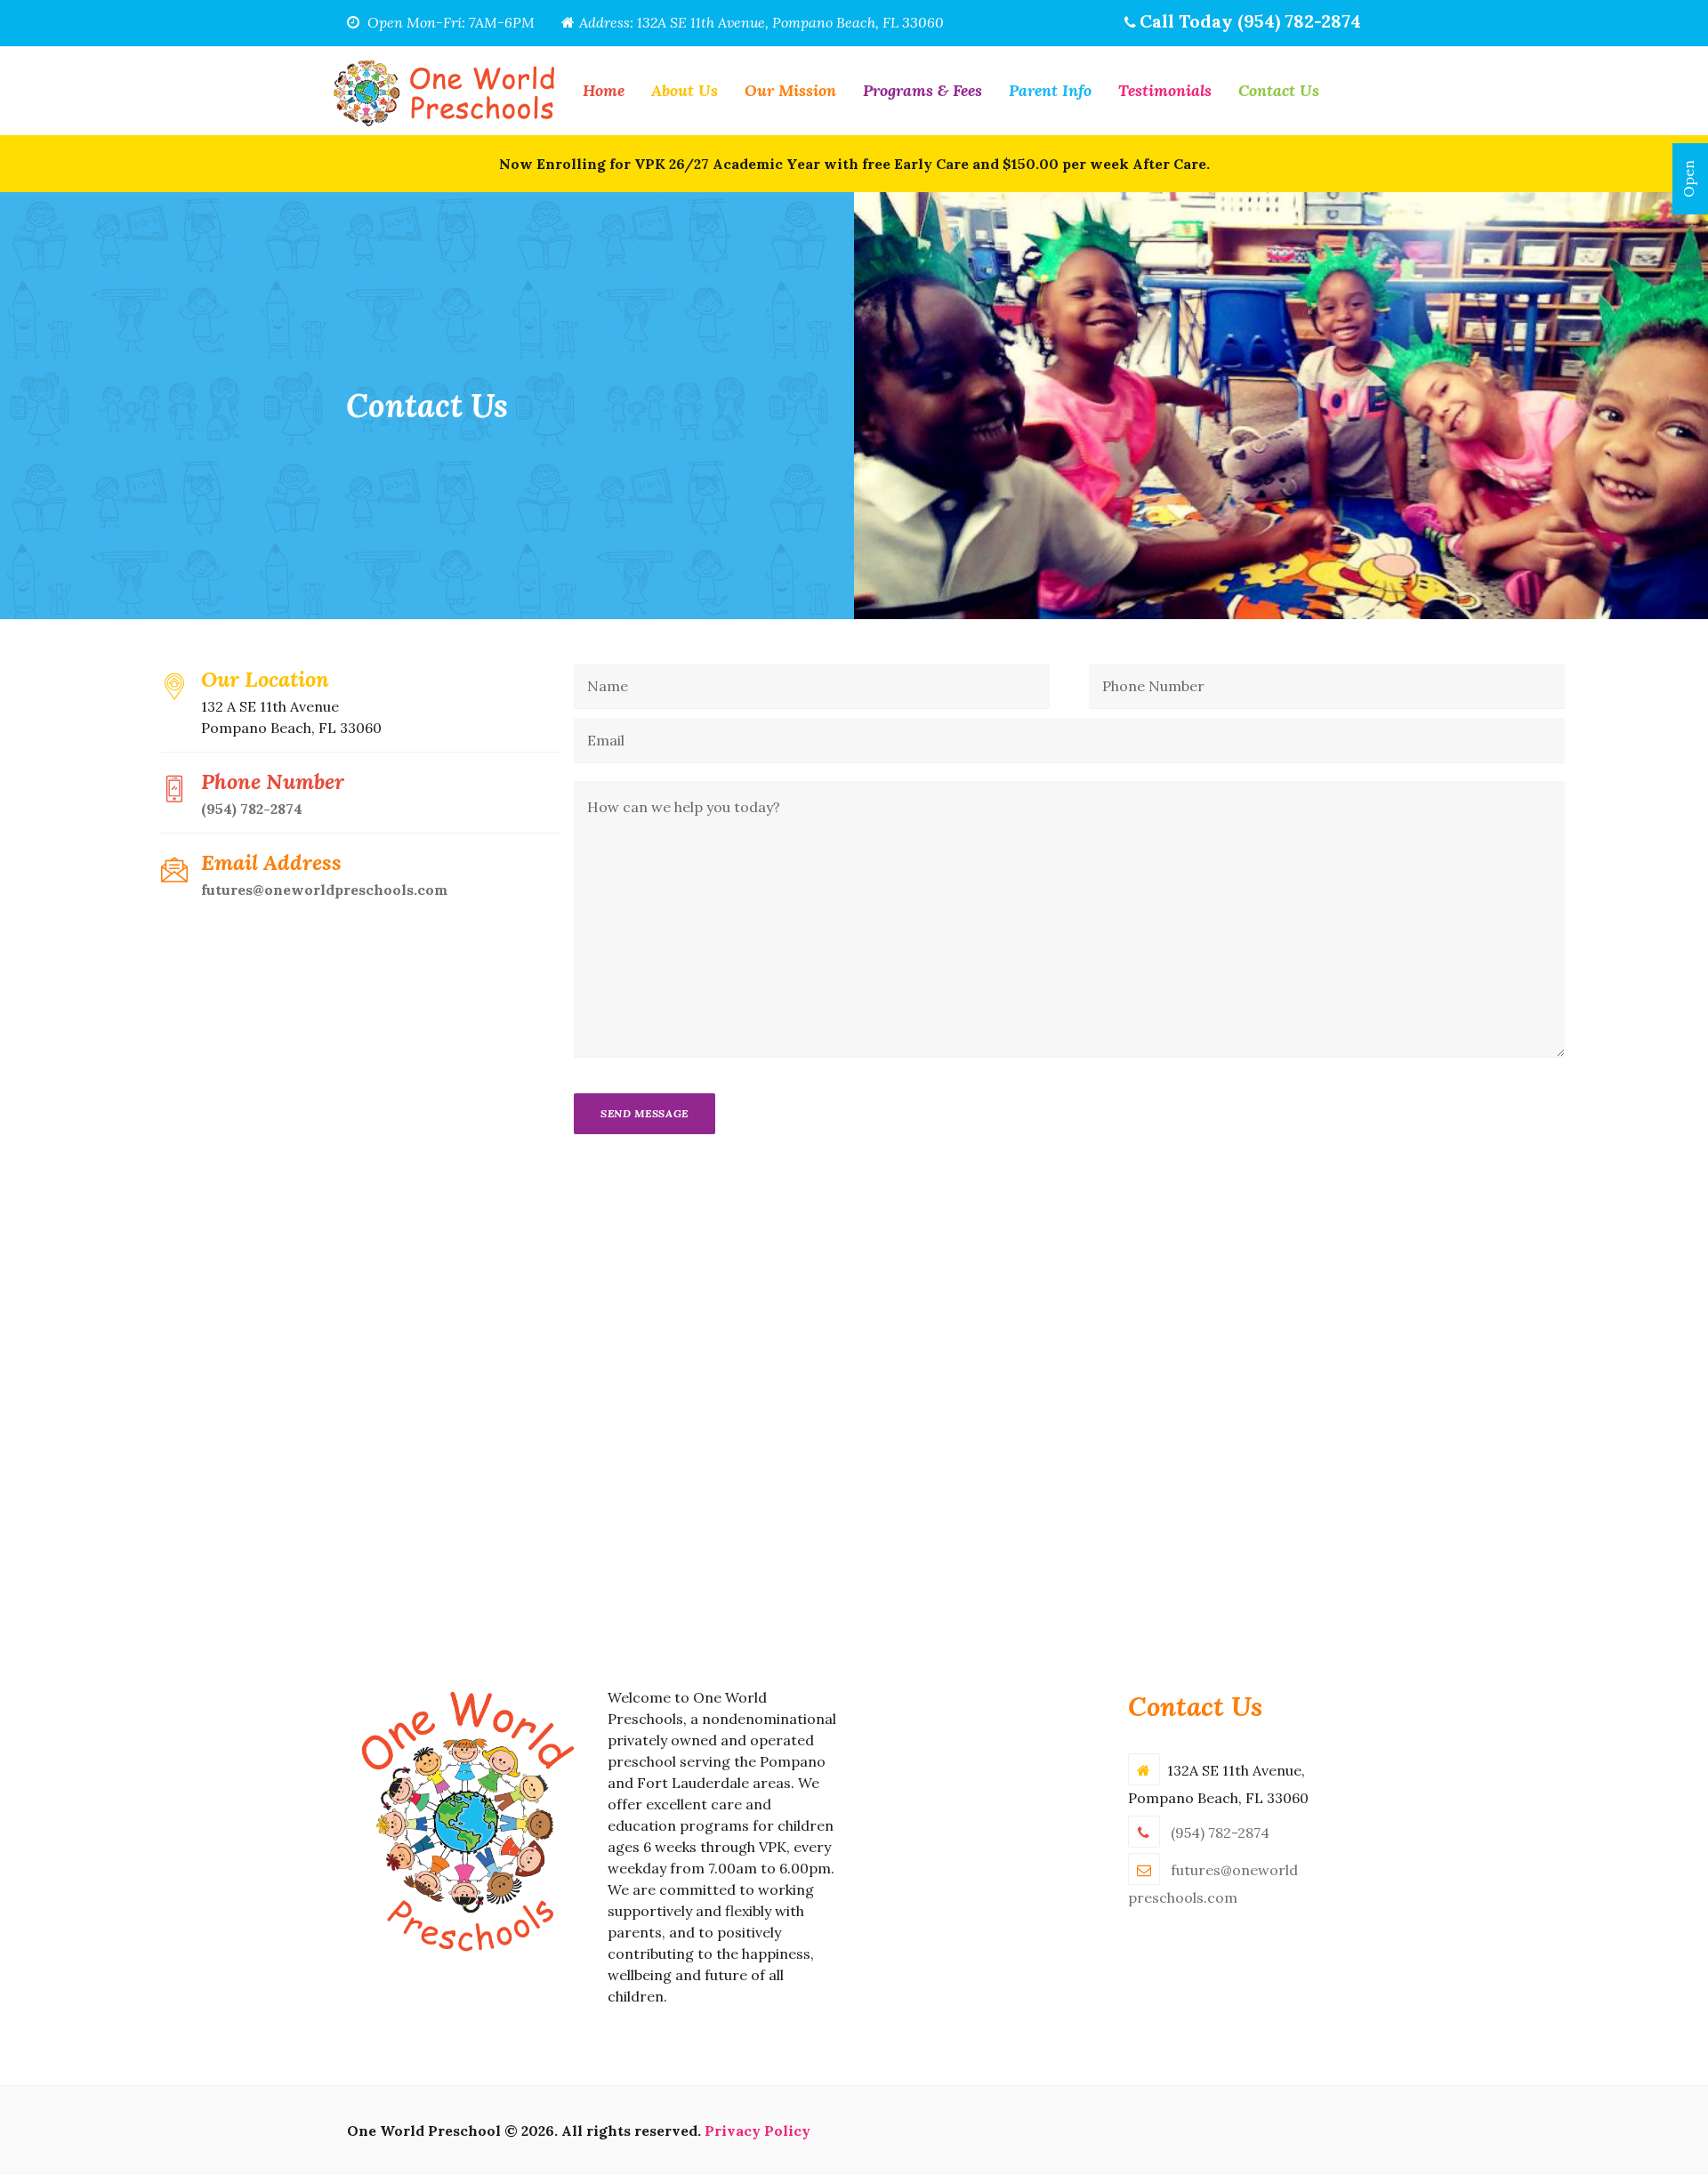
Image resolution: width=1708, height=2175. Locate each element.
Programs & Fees (922, 90)
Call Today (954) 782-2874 (1250, 21)
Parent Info (1050, 90)
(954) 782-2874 (252, 809)
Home (604, 90)
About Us (685, 90)
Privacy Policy (757, 2131)
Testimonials (1165, 90)
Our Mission (790, 90)
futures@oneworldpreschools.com (324, 890)
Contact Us (1279, 90)
